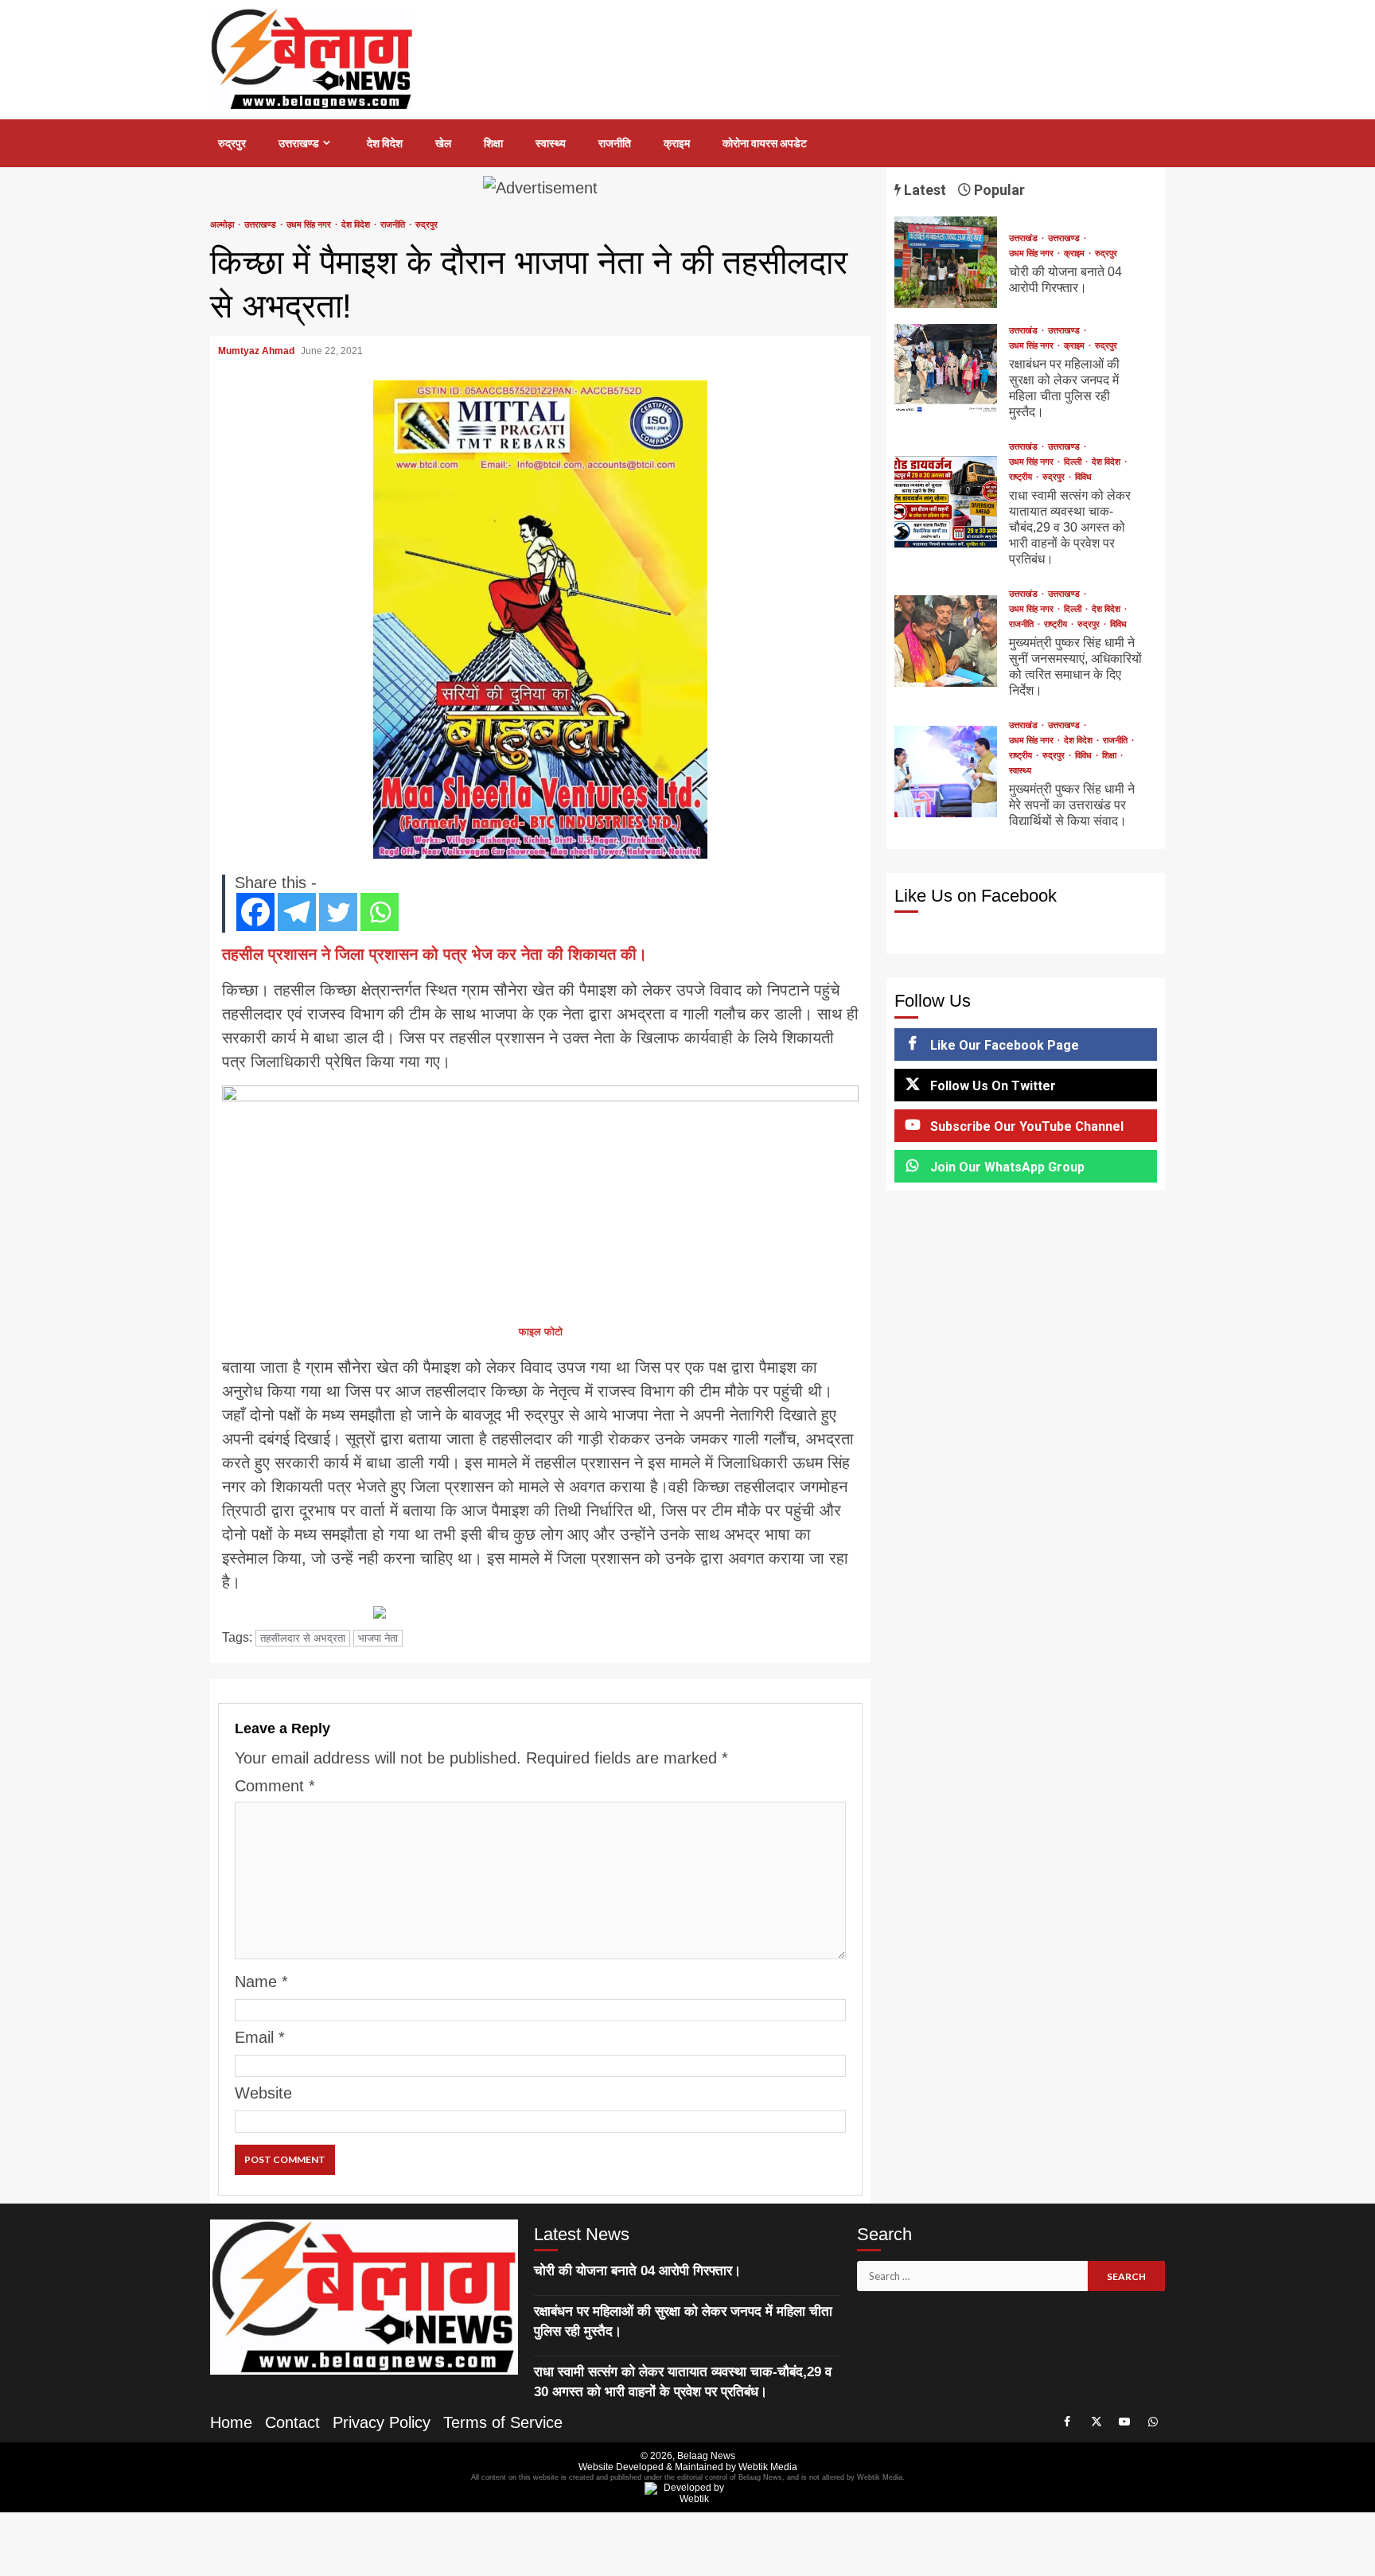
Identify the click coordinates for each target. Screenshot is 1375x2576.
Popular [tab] (998, 190)
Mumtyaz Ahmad (257, 351)
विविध (1083, 477)
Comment (275, 1786)
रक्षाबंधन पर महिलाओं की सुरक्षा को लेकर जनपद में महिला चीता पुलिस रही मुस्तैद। (946, 370)
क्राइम (677, 143)
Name (261, 1982)
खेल (443, 143)
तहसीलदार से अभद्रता (303, 1638)
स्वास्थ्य (551, 143)
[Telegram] (297, 912)
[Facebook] (255, 912)
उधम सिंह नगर (310, 225)
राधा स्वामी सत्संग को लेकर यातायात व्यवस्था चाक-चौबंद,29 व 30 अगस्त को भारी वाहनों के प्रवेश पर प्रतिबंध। (946, 502)
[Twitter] (338, 912)
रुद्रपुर (232, 143)
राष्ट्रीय (1022, 477)
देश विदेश (385, 143)
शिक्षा (493, 143)
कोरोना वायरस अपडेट (765, 143)
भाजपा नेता (378, 1638)
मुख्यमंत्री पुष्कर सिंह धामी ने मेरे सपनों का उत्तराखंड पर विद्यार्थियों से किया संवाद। (946, 772)
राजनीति (615, 143)
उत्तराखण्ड (299, 143)
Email (260, 2037)
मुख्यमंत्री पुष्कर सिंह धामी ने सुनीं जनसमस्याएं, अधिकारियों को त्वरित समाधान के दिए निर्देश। (946, 641)
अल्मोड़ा (223, 225)
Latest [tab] (923, 190)
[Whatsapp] (380, 912)
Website (263, 2093)
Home (231, 2422)
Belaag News (706, 2456)
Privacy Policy (382, 2422)
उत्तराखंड (1024, 238)
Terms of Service (503, 2422)
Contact (292, 2422)
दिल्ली (1074, 462)
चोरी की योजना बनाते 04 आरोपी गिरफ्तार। (946, 262)
